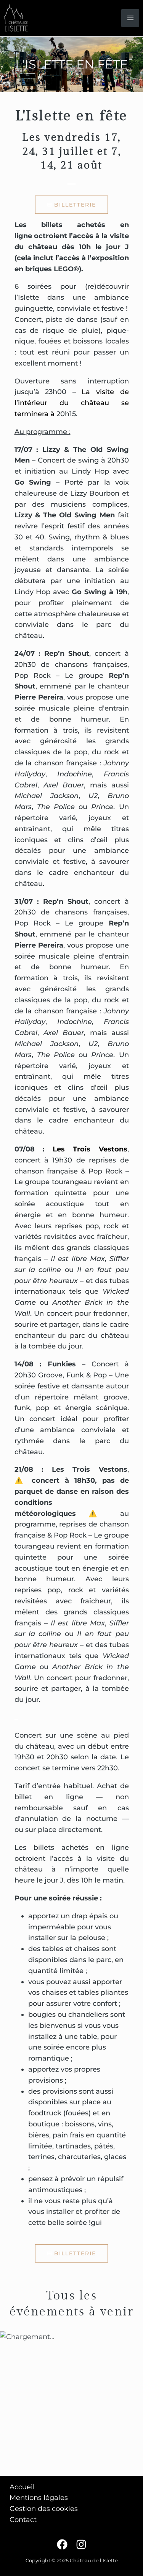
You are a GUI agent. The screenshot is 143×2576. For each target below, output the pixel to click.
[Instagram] (81, 2544)
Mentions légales (39, 2498)
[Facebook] (62, 2544)
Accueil (22, 2487)
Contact (23, 2520)
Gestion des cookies (44, 2509)
